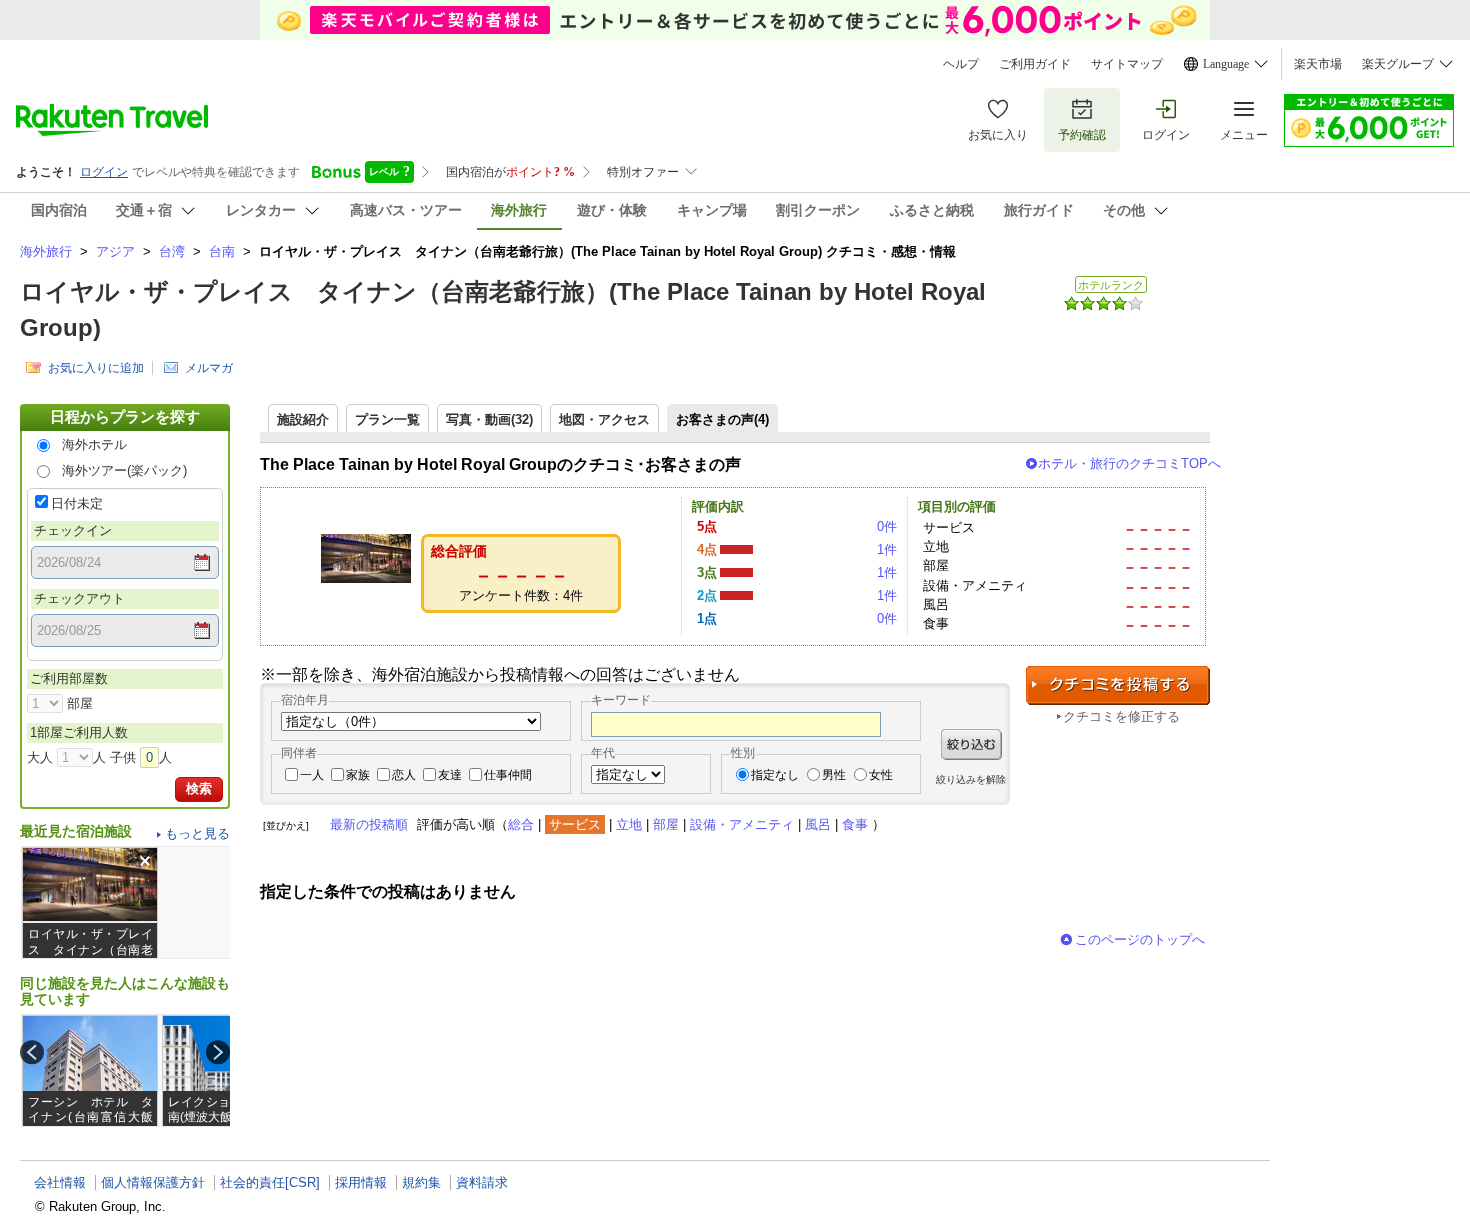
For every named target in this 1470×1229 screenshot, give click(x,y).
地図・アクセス (604, 419)
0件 (887, 526)
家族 (358, 775)
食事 (855, 824)
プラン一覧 (387, 419)
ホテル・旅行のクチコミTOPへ (1129, 463)
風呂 (818, 824)
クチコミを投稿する (1118, 685)
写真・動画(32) (489, 419)
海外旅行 (46, 251)
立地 (629, 824)
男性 (834, 775)
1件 (887, 549)
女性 (881, 775)
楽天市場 (1318, 64)
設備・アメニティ (742, 824)
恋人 (404, 775)
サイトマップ (1127, 64)
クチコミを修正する (1121, 716)
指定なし (775, 775)
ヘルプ (961, 64)
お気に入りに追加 (96, 368)
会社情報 (60, 1182)
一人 (312, 775)
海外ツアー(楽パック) (124, 470)
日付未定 (77, 503)
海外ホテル (94, 444)
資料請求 (482, 1182)
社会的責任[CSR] (270, 1182)
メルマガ (209, 368)
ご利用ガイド (1035, 64)
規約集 (421, 1182)
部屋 (666, 824)
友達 (450, 775)
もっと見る (197, 833)
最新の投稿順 (369, 824)
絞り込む (971, 744)
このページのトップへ (1140, 939)
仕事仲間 (508, 775)
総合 (521, 824)
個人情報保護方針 (153, 1182)
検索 (199, 788)
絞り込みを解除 (971, 779)
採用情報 (361, 1182)
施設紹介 (303, 419)
